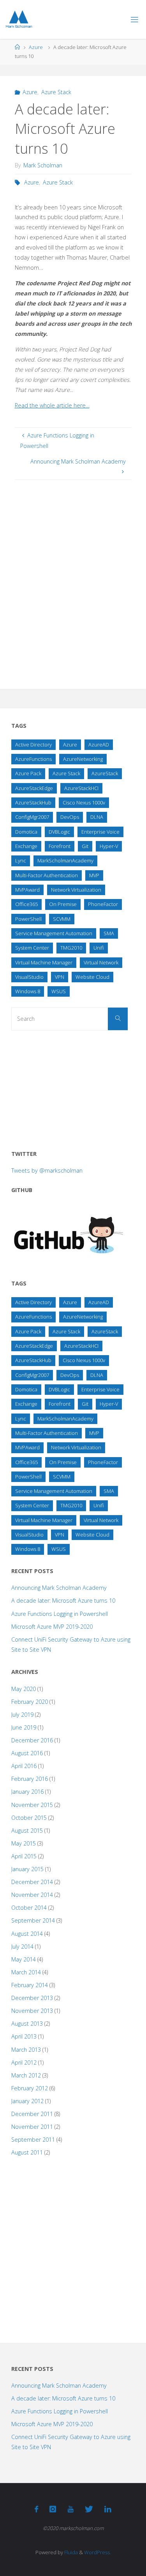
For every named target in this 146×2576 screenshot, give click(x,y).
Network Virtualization (76, 890)
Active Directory (33, 745)
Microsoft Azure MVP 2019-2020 (52, 1627)
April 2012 (24, 2062)
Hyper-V (109, 846)
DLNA (97, 817)
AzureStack (105, 773)
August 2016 (27, 1753)
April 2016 (24, 1766)
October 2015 (29, 1818)
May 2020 (24, 1689)
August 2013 (27, 2024)
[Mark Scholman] (19, 19)
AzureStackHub (33, 802)
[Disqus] (73, 577)
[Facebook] (36, 2509)
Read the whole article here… (52, 405)
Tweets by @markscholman (47, 1170)
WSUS (59, 991)
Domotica (26, 832)
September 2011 (33, 2140)
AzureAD (99, 745)
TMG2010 (71, 948)
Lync (21, 860)
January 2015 (27, 1869)
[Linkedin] (108, 2509)
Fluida (70, 2552)
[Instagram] (53, 2509)
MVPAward (27, 890)
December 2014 (32, 1882)
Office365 (26, 904)
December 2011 (32, 2114)
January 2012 (27, 2101)
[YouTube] (70, 2509)
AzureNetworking (83, 759)
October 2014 (29, 1908)
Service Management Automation (54, 933)
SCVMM (62, 919)
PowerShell (28, 919)
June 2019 (24, 1727)
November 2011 (32, 2127)
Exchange (26, 846)
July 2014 (22, 1946)
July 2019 (22, 1715)
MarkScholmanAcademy (65, 860)
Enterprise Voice (100, 832)
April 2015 (24, 1856)
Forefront (60, 846)
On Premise (63, 904)
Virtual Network (101, 962)
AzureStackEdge (34, 788)
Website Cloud (92, 977)
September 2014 (33, 1920)
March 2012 (26, 2075)
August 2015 (27, 1831)
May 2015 (24, 1843)
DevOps (70, 817)
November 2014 (32, 1895)
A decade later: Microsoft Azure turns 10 (63, 1601)
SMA (109, 933)
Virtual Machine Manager (44, 962)
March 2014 (26, 1972)
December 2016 (32, 1740)
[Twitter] (89, 2509)
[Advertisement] (70, 1087)
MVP (94, 875)
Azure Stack (56, 92)
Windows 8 (28, 991)
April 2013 (24, 2036)
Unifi (99, 948)
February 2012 (30, 2088)
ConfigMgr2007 (32, 817)
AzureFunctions (33, 759)
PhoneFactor (103, 904)
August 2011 (27, 2152)
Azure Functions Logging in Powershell (60, 1614)
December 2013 (32, 1998)
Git (85, 846)
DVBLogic (59, 832)
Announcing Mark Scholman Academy (59, 1588)
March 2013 (26, 2050)
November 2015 (32, 1805)
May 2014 (24, 1959)
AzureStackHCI (81, 788)
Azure (36, 47)
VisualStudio (29, 977)
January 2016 (27, 1792)
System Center (32, 948)
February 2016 (30, 1779)
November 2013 (32, 2011)
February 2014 (30, 1985)
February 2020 (30, 1702)
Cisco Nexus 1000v (84, 802)
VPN (60, 977)
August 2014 (27, 1934)
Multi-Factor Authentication (47, 875)
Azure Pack (28, 773)
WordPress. (98, 2552)
